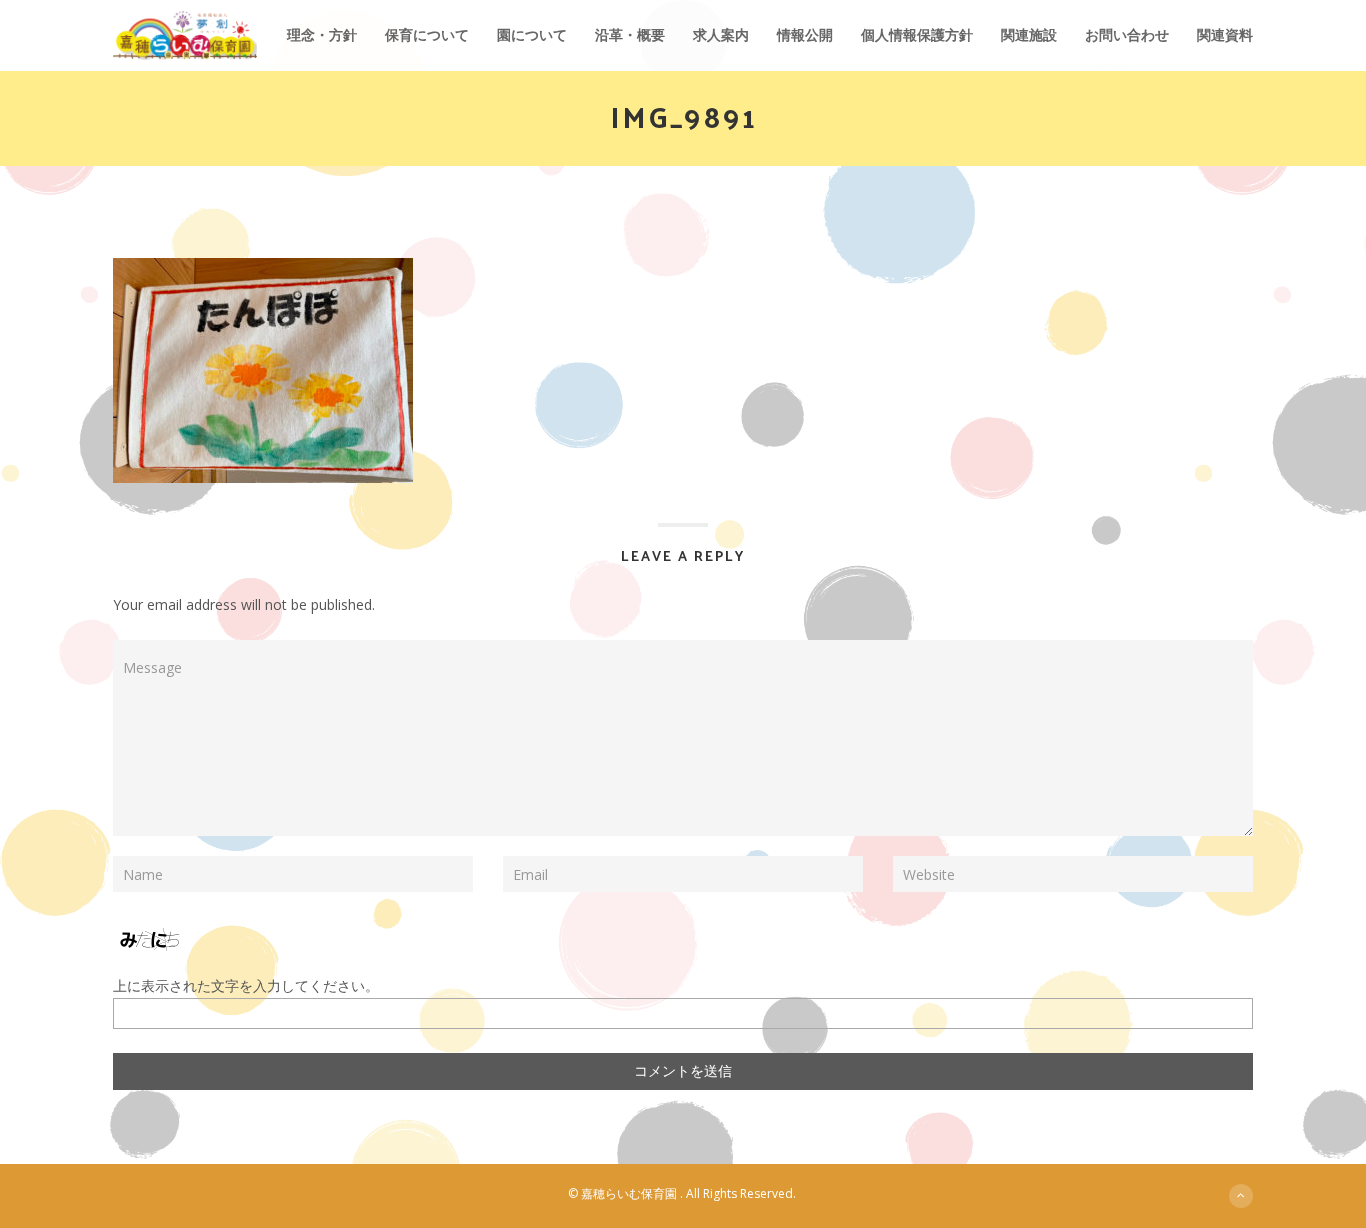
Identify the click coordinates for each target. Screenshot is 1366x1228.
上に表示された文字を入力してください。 (246, 985)
